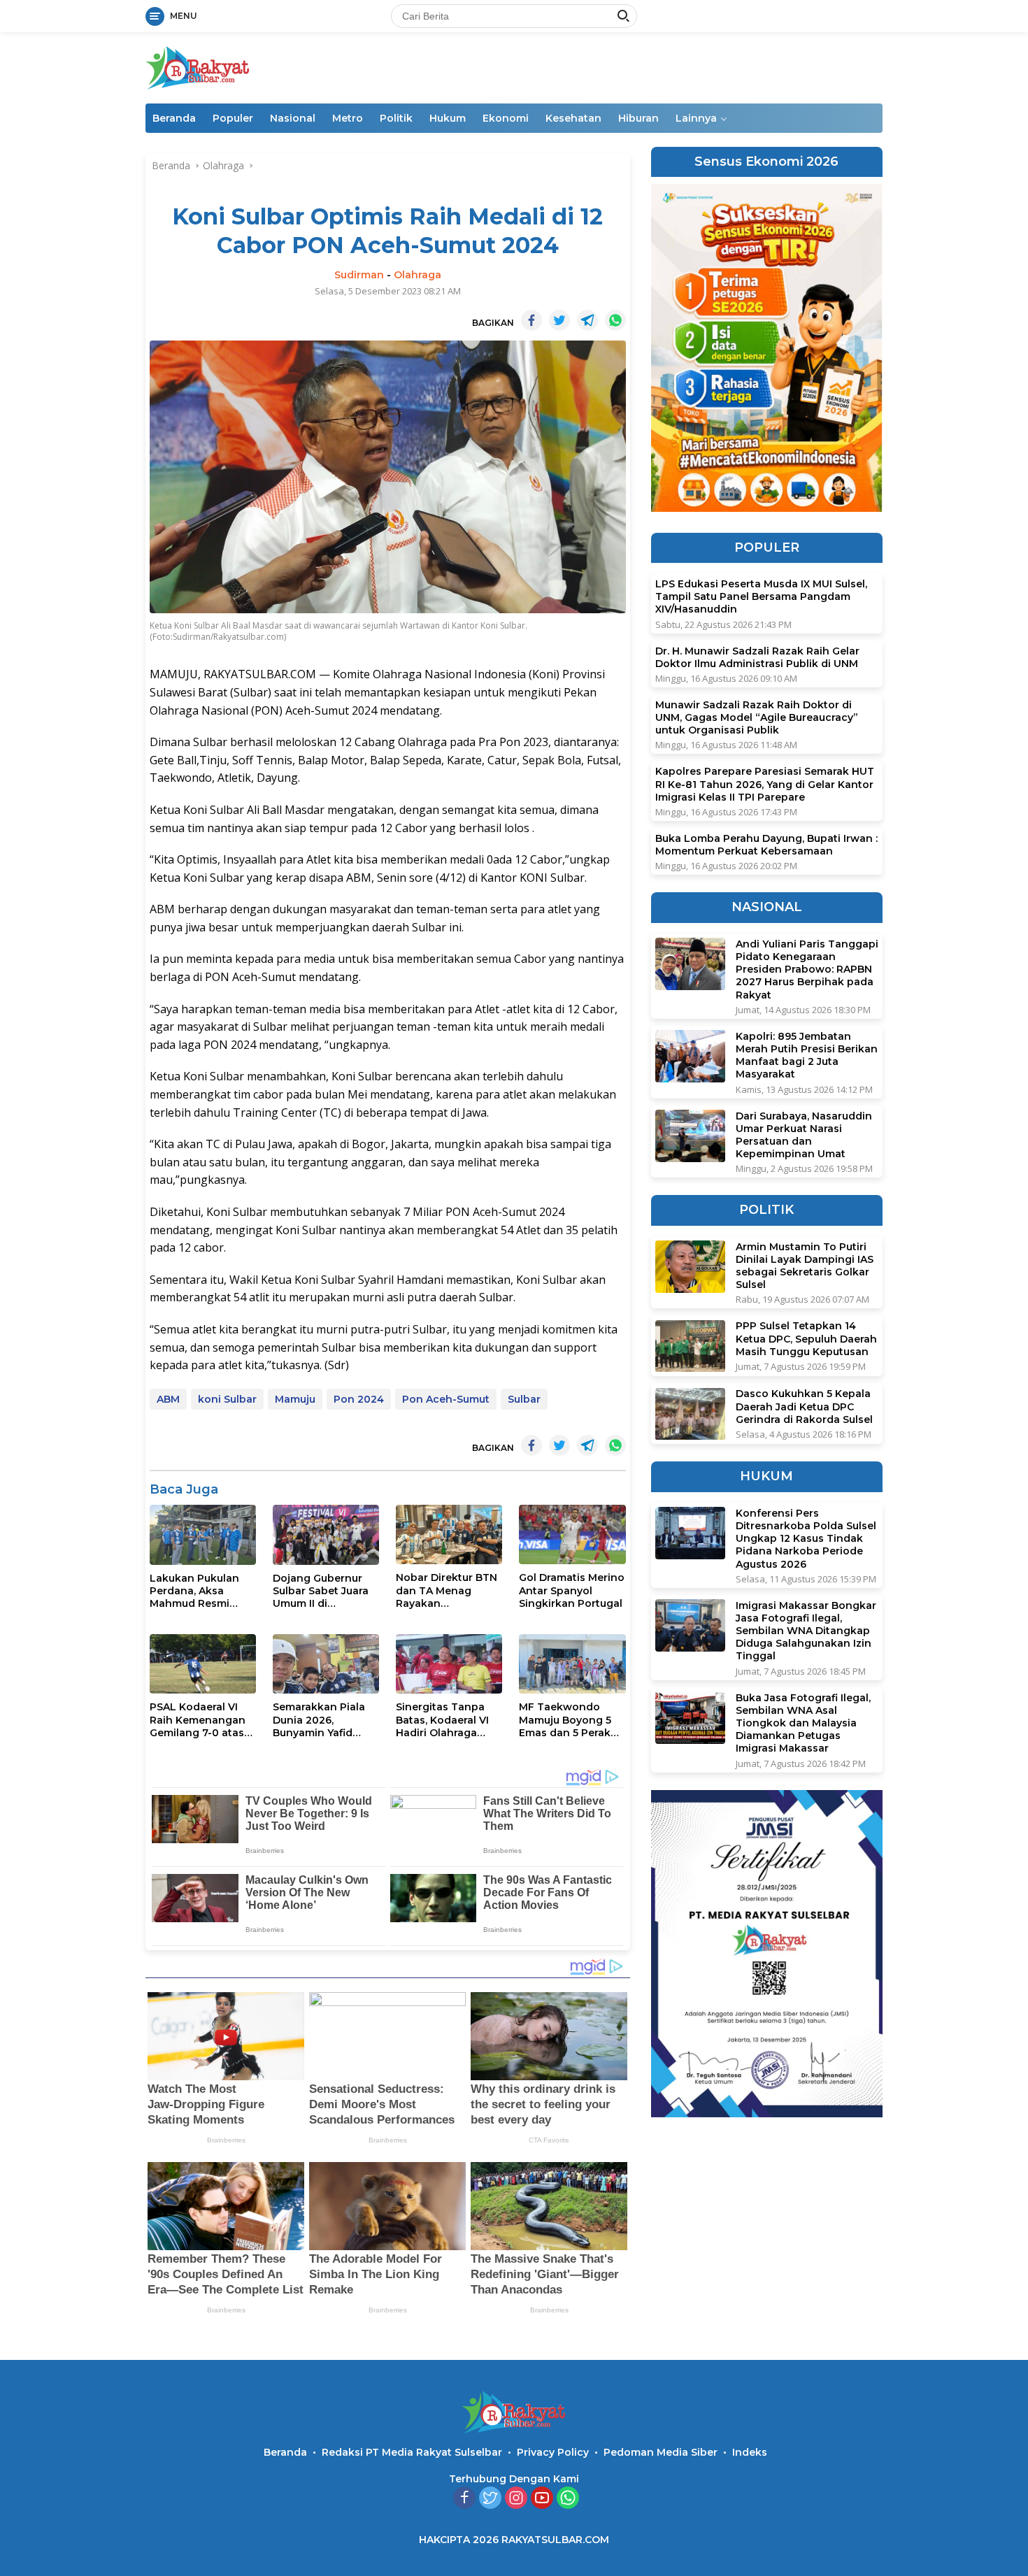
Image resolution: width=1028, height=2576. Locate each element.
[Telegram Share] (587, 320)
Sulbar (524, 1399)
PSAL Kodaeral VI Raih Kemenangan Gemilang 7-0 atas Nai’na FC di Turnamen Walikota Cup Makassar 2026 (201, 1720)
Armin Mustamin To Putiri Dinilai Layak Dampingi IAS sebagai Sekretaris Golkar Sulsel (805, 1266)
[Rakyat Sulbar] (198, 67)
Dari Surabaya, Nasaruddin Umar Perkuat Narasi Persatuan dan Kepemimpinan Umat (804, 1135)
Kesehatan (573, 118)
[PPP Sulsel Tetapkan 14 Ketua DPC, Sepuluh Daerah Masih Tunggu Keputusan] (690, 1346)
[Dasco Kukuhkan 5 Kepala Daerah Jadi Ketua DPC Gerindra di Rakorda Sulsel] (690, 1414)
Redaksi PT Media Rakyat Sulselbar (412, 2452)
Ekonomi (506, 118)
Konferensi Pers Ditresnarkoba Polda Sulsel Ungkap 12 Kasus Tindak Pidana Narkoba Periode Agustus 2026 (806, 1539)
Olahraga (417, 275)
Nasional (293, 118)
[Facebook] (464, 2499)
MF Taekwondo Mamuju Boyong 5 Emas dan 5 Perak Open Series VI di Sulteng (565, 1720)
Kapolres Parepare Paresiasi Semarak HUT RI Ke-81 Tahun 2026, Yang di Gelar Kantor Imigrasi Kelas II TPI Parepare (765, 785)
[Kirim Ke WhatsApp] (615, 320)
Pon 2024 (359, 1399)
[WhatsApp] (568, 2499)
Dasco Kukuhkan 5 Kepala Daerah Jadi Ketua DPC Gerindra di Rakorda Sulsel (804, 1407)
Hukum (448, 118)
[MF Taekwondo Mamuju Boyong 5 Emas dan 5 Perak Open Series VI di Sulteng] (572, 1664)
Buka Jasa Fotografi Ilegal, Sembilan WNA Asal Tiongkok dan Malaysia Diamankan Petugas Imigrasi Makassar (803, 1723)
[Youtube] (542, 2499)
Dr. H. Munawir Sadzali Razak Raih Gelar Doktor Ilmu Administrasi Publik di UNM (757, 657)
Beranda (174, 118)
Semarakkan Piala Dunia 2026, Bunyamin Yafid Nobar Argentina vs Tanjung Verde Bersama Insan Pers (324, 1720)
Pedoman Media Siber (661, 2452)
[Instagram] (516, 2499)
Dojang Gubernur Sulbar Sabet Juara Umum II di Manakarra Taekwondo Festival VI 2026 (326, 1591)
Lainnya (696, 118)
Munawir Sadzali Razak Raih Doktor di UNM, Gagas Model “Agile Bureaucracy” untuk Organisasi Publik (757, 718)
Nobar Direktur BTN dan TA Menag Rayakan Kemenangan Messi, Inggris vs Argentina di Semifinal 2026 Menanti (448, 1590)
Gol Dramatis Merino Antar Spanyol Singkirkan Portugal (572, 1590)
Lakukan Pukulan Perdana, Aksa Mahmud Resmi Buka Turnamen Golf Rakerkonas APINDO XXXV (194, 1591)
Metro (348, 118)
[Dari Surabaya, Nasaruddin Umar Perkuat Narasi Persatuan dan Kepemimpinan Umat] (690, 1136)
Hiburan (638, 118)
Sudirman (359, 275)
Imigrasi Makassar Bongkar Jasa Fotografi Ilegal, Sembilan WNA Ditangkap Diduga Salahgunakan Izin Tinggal (806, 1631)
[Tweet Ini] (559, 320)
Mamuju (295, 1399)
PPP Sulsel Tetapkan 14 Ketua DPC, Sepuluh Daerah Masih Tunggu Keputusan (806, 1339)
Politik (396, 118)
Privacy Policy (553, 2452)
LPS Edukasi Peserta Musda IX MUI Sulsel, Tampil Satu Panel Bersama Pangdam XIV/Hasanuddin (761, 597)
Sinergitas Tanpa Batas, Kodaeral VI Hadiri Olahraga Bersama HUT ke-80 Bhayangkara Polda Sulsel (448, 1720)
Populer (233, 118)
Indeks (750, 2452)
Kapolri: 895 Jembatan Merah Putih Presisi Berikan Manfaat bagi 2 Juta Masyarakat (807, 1056)
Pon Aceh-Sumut (446, 1399)
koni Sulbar (227, 1399)
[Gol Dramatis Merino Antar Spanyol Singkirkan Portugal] (572, 1534)
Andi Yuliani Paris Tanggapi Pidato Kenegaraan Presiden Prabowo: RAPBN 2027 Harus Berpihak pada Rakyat (807, 969)
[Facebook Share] (531, 320)
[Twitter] (490, 2499)
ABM (168, 1399)
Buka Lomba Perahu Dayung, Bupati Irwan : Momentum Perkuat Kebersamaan (766, 845)
